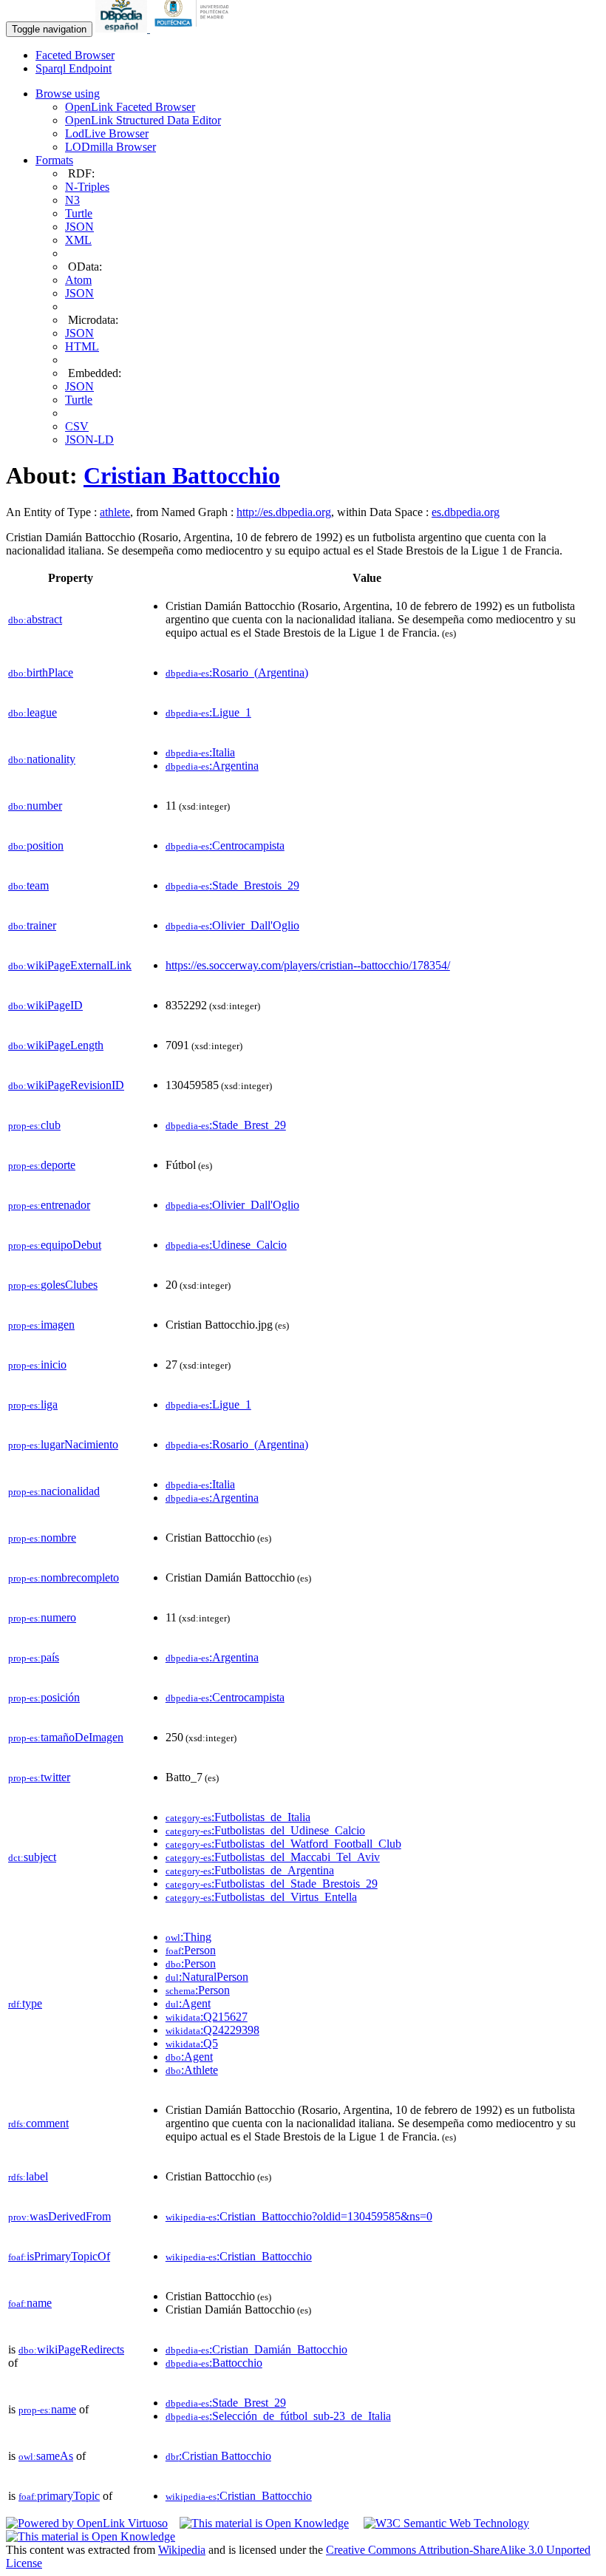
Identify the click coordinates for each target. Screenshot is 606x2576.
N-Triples (87, 187)
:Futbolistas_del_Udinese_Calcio (265, 1830)
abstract (35, 619)
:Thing (188, 1937)
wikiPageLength (56, 1045)
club (34, 1125)
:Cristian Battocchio (218, 2456)
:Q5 (192, 2043)
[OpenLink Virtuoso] (87, 2523)
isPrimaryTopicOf (59, 2256)
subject (32, 1857)
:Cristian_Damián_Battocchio (256, 2349)
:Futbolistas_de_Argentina (250, 1870)
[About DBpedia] (123, 28)
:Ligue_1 (208, 712)
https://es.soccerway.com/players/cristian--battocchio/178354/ (308, 965)
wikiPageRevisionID (66, 1085)
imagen (41, 1325)
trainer (32, 925)
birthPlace (41, 672)
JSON (79, 227)
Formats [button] (54, 160)
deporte (42, 1165)
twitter (39, 1777)
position (36, 845)
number (35, 806)
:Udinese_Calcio (226, 1245)
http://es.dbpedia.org (284, 512)
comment (38, 2123)
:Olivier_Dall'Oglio (232, 925)
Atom (78, 280)
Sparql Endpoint (74, 68)
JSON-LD (89, 440)
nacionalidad (54, 1491)
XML (78, 240)
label (28, 2176)
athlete (115, 512)
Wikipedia (182, 2550)
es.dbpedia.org (466, 512)
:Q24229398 (212, 2030)
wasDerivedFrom (59, 2216)
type (25, 2003)
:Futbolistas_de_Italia (238, 1817)
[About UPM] (194, 28)
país (34, 1657)
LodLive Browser (107, 133)
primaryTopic (59, 2496)
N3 (72, 200)
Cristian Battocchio (182, 475)
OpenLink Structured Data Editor (143, 120)
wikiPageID (45, 1005)
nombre (42, 1538)
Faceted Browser (75, 55)
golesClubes (53, 1285)
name (30, 2303)
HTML (82, 346)
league (33, 712)
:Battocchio (214, 2363)
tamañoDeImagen (66, 1737)
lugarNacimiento (63, 1444)
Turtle (79, 213)
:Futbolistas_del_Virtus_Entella (261, 1897)
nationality (42, 759)
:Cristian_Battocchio (239, 2256)
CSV (77, 426)
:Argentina (212, 766)
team (28, 885)
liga (33, 1404)
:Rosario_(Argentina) (237, 672)
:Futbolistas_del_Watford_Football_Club (283, 1844)
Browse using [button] (68, 94)
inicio (37, 1365)
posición (44, 1697)
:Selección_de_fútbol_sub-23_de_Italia (278, 2416)
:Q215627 (207, 2017)
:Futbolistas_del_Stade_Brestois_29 (272, 1884)
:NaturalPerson (207, 1977)
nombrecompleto (64, 1577)
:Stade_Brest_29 (226, 1125)
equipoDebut (55, 1245)
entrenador (49, 1205)
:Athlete (192, 2070)
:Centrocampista (225, 845)
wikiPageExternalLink (70, 965)
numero (42, 1617)
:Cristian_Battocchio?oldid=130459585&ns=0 (299, 2216)
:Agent (188, 2003)
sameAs (46, 2456)
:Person (191, 1950)
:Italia (200, 752)
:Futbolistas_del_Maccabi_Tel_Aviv (273, 1857)
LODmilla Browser (110, 147)
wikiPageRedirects (71, 2349)
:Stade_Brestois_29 (232, 885)
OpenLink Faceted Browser (130, 107)
